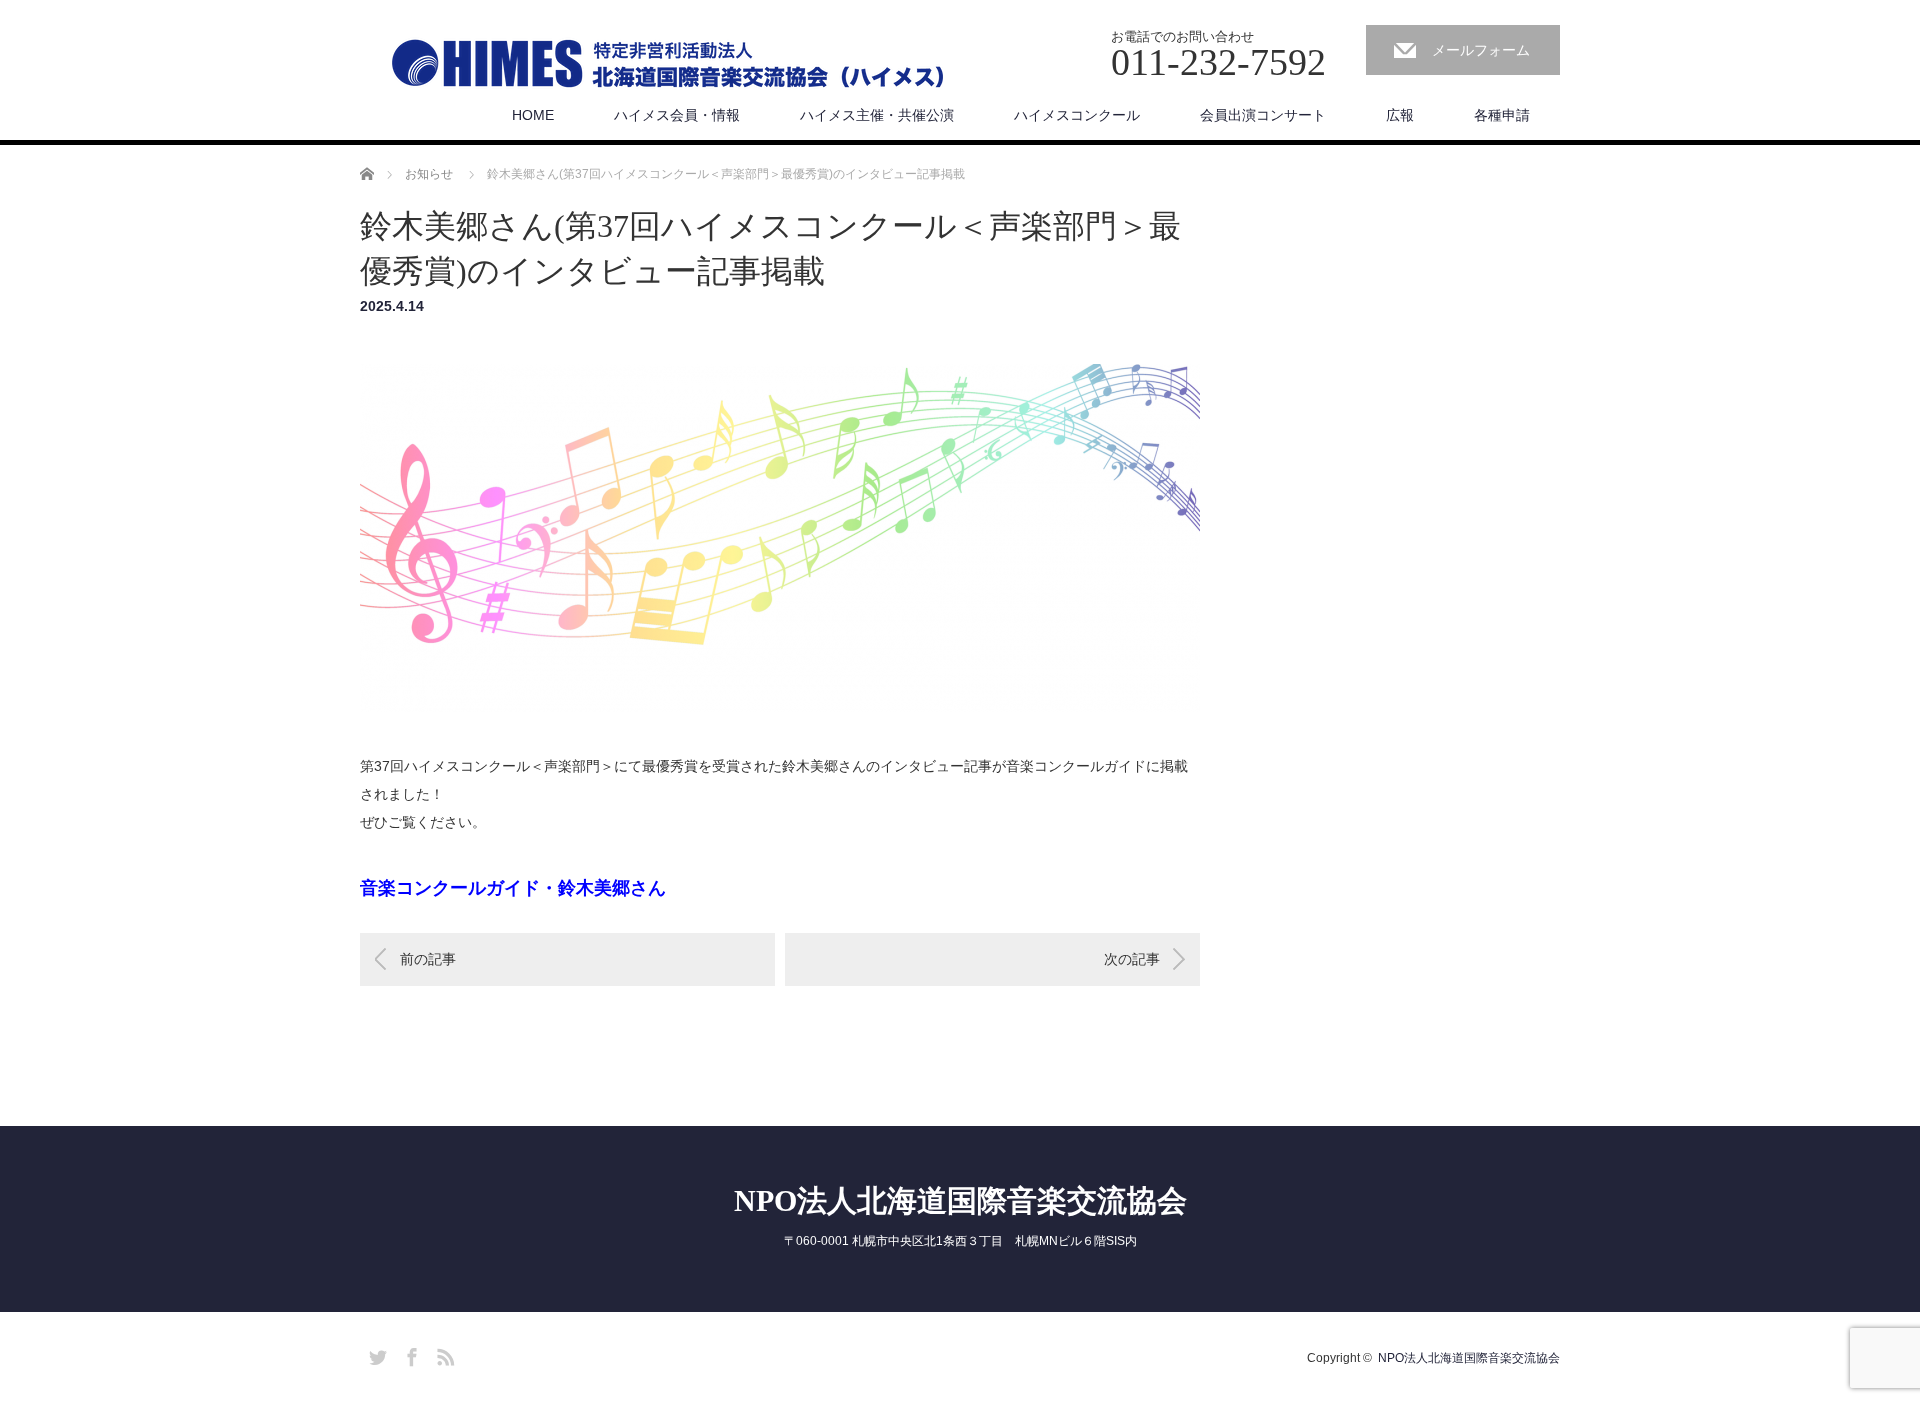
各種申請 (1502, 115)
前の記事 (428, 959)
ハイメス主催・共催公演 (877, 115)
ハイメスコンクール (1077, 115)
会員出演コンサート (1263, 115)
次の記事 (1132, 959)
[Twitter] (375, 1354)
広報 (1400, 115)
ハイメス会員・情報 (677, 115)
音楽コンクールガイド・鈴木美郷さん (513, 888)
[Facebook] (409, 1354)
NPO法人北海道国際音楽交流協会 (960, 1200)
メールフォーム (1481, 50)
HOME (533, 115)
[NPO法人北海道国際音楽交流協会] (667, 71)
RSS (443, 1354)
